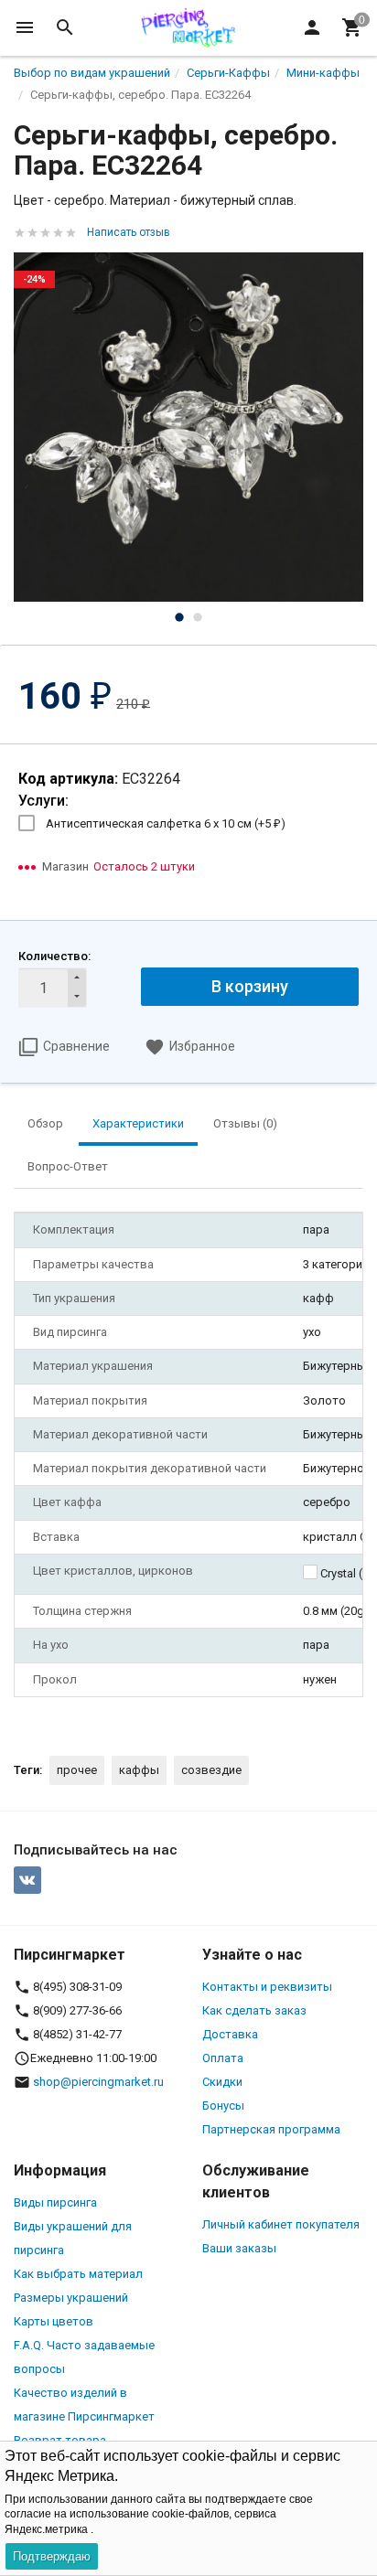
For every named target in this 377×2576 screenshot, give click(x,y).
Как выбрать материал (78, 2274)
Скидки (222, 2082)
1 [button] (179, 617)
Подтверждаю (52, 2556)
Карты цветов (54, 2321)
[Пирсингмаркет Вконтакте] (27, 1880)
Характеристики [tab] (138, 1123)
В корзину (250, 986)
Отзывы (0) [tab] (245, 1123)
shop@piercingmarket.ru (98, 2082)
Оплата (223, 2058)
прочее (77, 1770)
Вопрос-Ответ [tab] (68, 1166)
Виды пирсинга (55, 2202)
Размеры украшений (71, 2298)
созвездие (211, 1770)
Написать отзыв (129, 232)
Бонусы (223, 2106)
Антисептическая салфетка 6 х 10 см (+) (166, 823)
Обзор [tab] (45, 1123)
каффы (139, 1770)
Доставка (230, 2034)
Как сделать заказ (254, 2010)
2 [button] (198, 617)
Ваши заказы (239, 2248)
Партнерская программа (271, 2129)
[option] (188, 427)
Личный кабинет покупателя (281, 2224)
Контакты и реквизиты (267, 1987)
